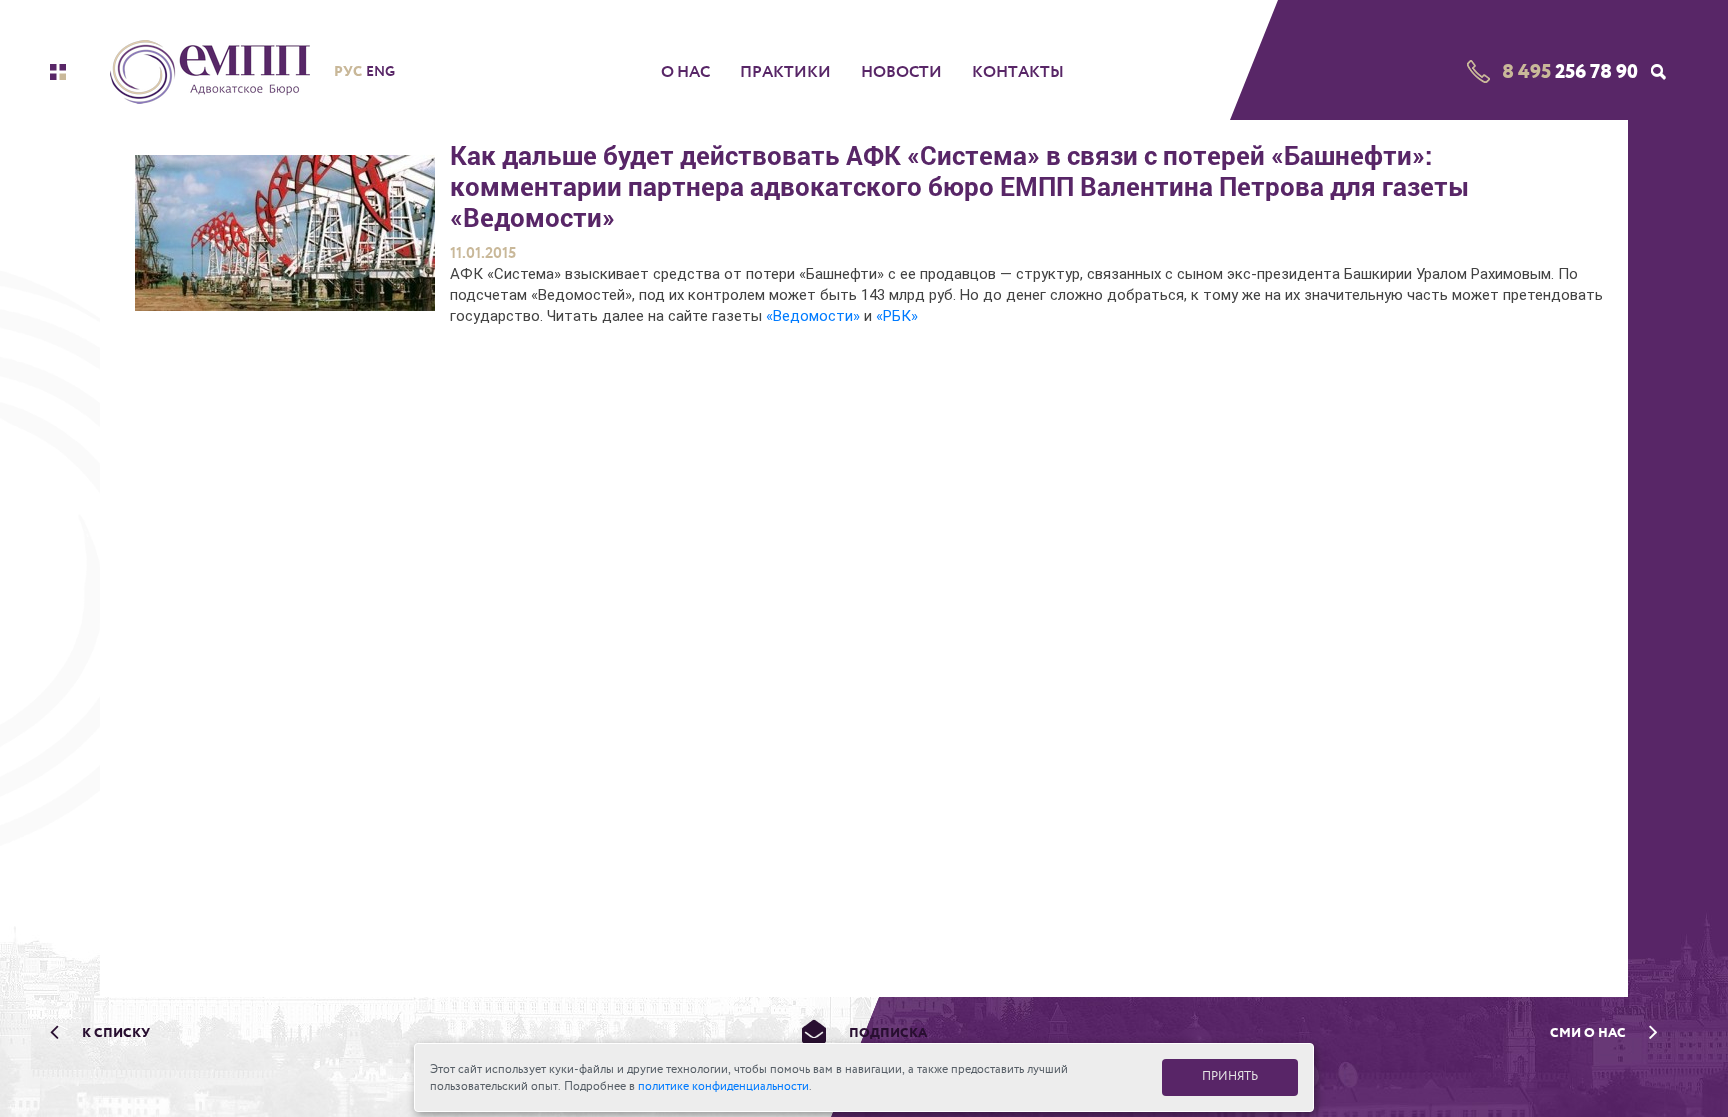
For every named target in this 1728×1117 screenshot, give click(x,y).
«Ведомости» (815, 316)
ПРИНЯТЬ (1230, 1076)
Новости (901, 72)
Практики (785, 72)
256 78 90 (1570, 71)
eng (380, 71)
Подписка (886, 1032)
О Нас (685, 72)
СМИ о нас (1589, 1032)
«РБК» (897, 316)
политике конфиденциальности (723, 1086)
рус (348, 71)
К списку (114, 1032)
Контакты (1018, 72)
